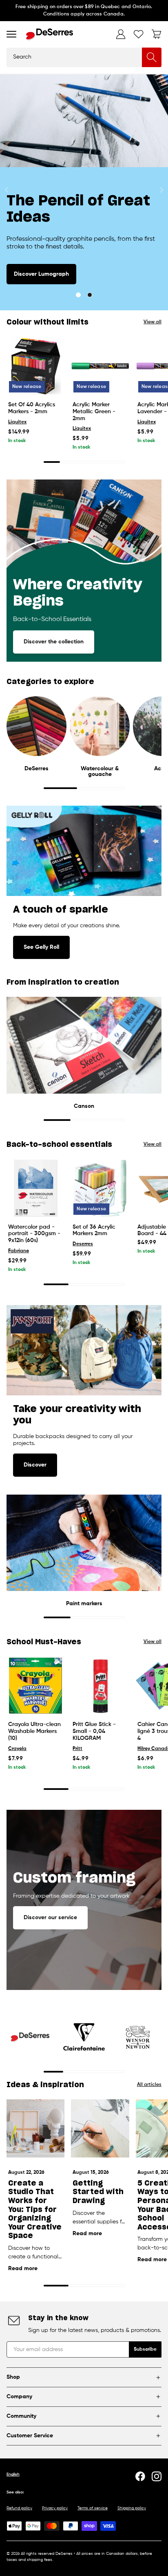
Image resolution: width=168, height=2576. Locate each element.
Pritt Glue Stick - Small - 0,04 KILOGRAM (94, 1731)
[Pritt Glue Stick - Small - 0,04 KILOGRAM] (100, 1686)
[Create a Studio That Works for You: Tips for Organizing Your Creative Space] (35, 2128)
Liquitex (17, 422)
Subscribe (145, 2349)
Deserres (83, 1244)
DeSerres (36, 769)
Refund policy (19, 2508)
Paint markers (84, 1604)
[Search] (152, 57)
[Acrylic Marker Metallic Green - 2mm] (100, 366)
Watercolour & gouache (100, 771)
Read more (23, 2269)
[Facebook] (140, 2476)
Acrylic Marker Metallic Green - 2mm (94, 412)
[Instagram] (157, 2476)
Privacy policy (55, 2508)
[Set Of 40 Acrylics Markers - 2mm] (35, 366)
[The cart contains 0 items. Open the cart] (157, 34)
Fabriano (19, 1251)
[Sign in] (121, 34)
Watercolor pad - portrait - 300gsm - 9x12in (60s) (34, 1234)
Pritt (77, 1749)
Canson (84, 1106)
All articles (149, 2085)
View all (153, 322)
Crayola (17, 1749)
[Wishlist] (139, 34)
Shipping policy (132, 2508)
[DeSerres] (50, 34)
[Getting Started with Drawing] (100, 2128)
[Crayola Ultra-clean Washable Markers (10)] (35, 1686)
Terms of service (93, 2508)
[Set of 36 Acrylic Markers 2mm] (100, 1188)
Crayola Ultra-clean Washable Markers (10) (34, 1731)
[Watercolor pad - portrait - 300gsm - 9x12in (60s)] (35, 1188)
